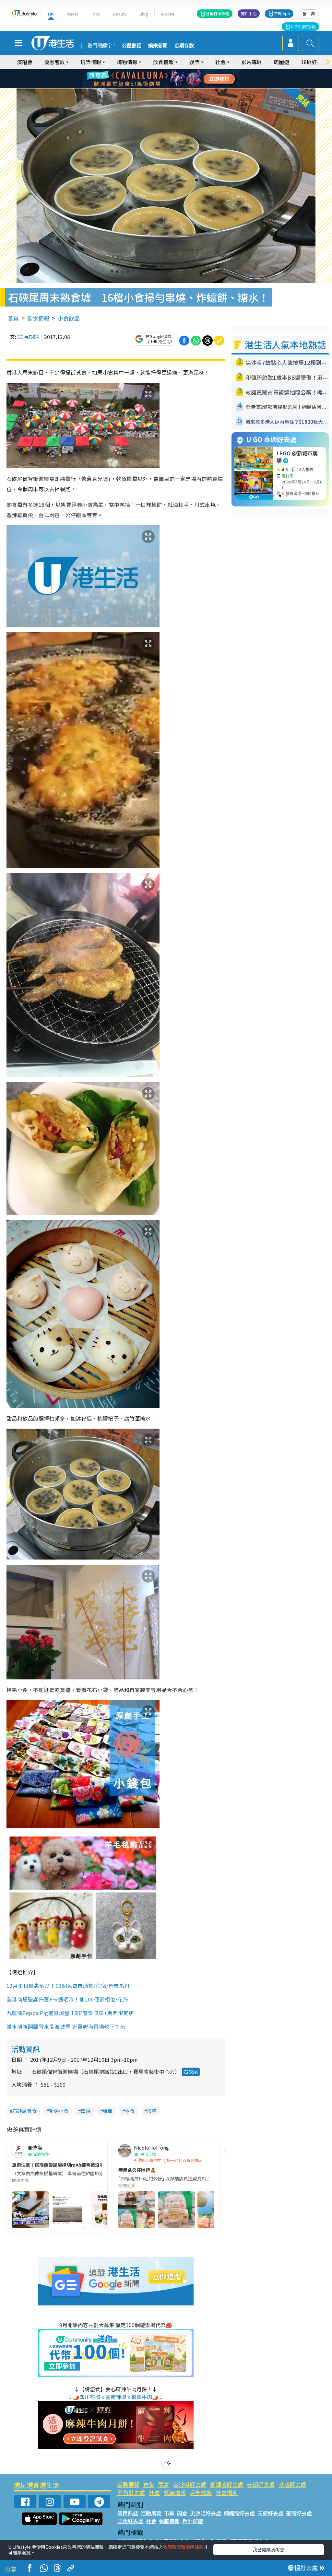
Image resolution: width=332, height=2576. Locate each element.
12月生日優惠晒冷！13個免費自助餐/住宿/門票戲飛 (68, 1986)
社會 (154, 2493)
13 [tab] (151, 87)
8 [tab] (158, 79)
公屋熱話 (132, 46)
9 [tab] (164, 79)
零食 (130, 2111)
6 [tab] (184, 71)
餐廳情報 (175, 2493)
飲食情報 (38, 318)
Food (95, 14)
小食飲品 (69, 318)
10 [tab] (171, 79)
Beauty (120, 14)
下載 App (282, 13)
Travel (72, 14)
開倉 (164, 2484)
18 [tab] (184, 87)
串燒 (86, 2111)
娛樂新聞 (158, 46)
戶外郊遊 (201, 2493)
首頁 (13, 318)
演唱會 (25, 62)
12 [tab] (184, 79)
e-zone (168, 14)
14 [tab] (158, 87)
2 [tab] (158, 71)
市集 (152, 2111)
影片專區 (252, 62)
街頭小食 (59, 2111)
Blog (144, 14)
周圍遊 (281, 62)
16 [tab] (171, 87)
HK (51, 14)
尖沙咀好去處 (190, 2484)
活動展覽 (128, 2484)
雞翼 (108, 2111)
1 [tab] (151, 71)
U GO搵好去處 (303, 26)
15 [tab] (164, 87)
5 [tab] (177, 71)
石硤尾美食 (24, 2111)
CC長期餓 (28, 337)
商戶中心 (249, 13)
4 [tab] (171, 71)
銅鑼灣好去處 (227, 2484)
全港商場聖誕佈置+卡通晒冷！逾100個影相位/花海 (67, 1999)
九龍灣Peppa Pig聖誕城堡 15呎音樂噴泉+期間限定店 (70, 2013)
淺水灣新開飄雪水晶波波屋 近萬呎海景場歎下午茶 (66, 2026)
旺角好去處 (131, 2493)
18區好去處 (314, 62)
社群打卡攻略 (218, 13)
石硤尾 (191, 2072)
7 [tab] (151, 79)
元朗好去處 (261, 2484)
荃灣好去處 (292, 2484)
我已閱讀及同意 (268, 2549)
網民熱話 (128, 2513)
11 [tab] (177, 79)
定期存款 (184, 46)
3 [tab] (164, 71)
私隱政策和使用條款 (183, 2547)
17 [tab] (177, 87)
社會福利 (227, 2493)
